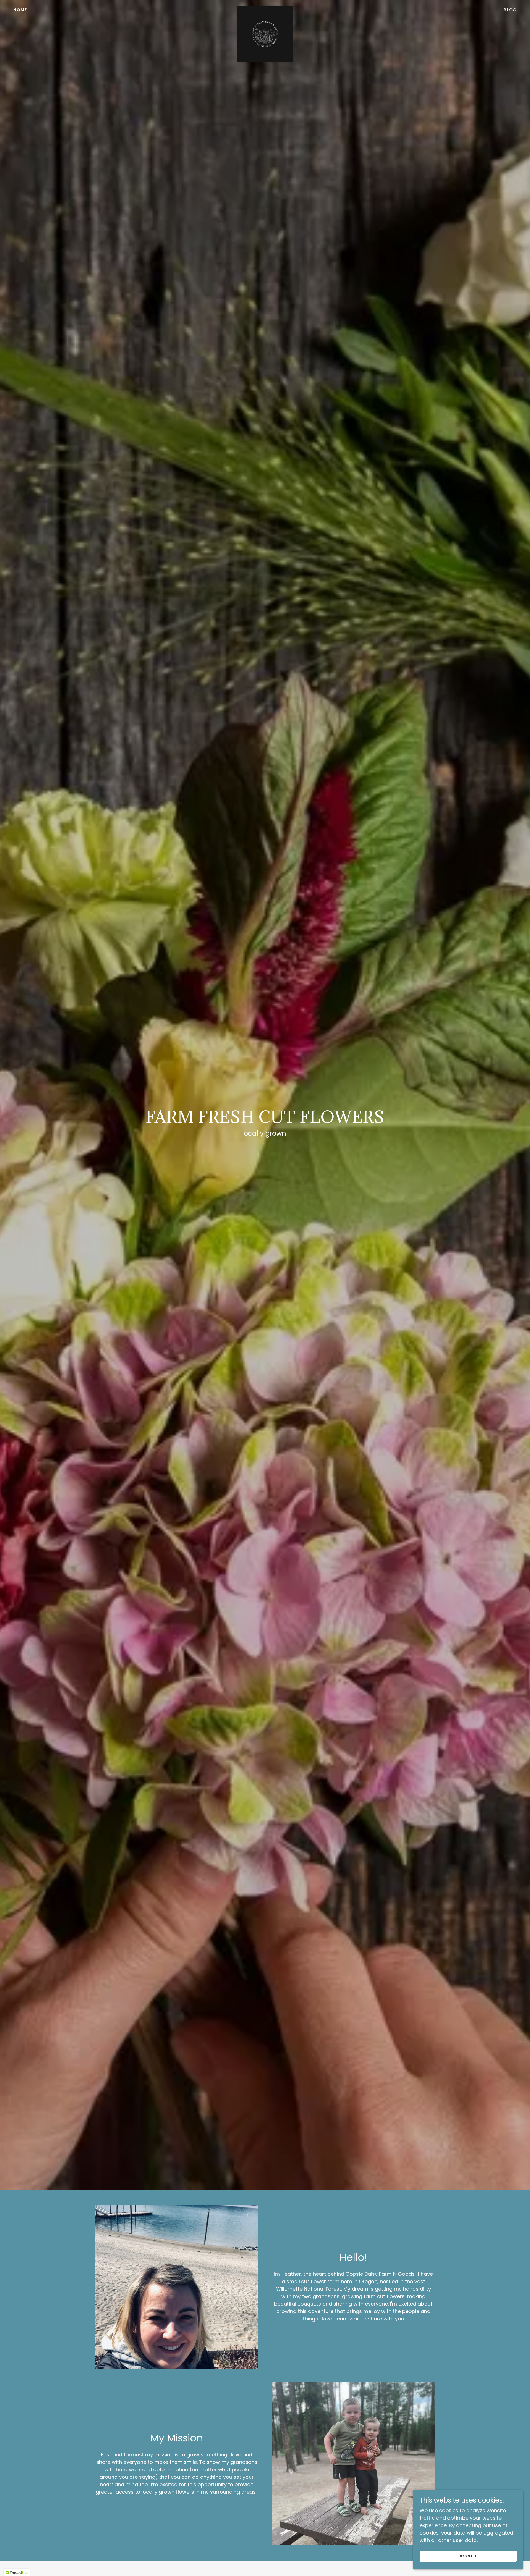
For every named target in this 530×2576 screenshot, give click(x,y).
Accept (468, 2556)
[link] (265, 9)
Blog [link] (510, 10)
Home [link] (20, 10)
